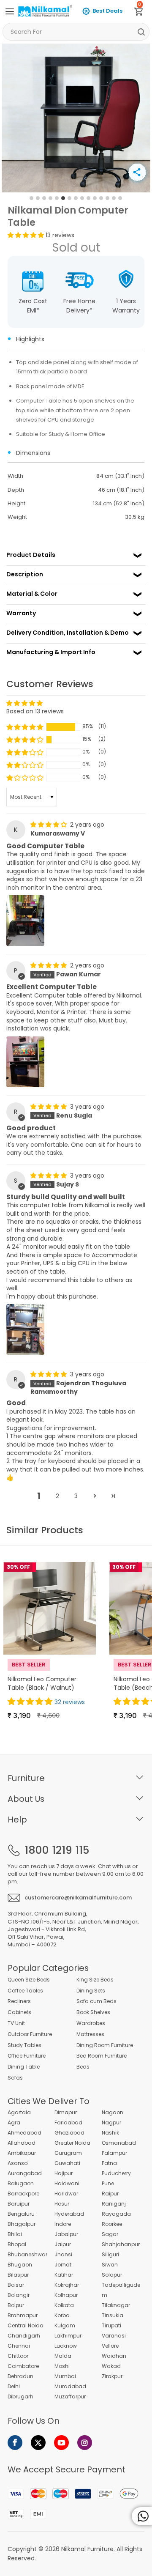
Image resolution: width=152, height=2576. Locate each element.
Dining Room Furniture (105, 2045)
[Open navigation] (10, 11)
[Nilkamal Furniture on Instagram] (85, 2443)
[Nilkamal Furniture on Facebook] (15, 2443)
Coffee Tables (25, 1991)
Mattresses (90, 2034)
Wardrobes (91, 2023)
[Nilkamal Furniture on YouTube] (61, 2443)
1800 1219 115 (57, 1850)
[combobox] (76, 32)
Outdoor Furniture (30, 2034)
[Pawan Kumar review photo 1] (25, 1062)
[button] (27, 235)
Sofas (15, 2078)
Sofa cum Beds (96, 2001)
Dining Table (24, 2067)
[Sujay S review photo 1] (25, 1329)
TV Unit (16, 2023)
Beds (83, 2067)
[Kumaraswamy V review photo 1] (25, 921)
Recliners (19, 2001)
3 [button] (76, 1496)
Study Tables (24, 2045)
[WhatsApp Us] (142, 2516)
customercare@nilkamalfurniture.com (78, 1898)
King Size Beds (95, 1980)
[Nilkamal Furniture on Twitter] (38, 2443)
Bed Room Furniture (102, 2056)
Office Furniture (27, 2056)
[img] (49, 825)
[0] (142, 13)
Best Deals (107, 11)
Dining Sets (91, 1991)
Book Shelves (93, 2012)
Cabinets (19, 2012)
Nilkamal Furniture (87, 2549)
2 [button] (57, 1496)
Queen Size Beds (29, 1980)
